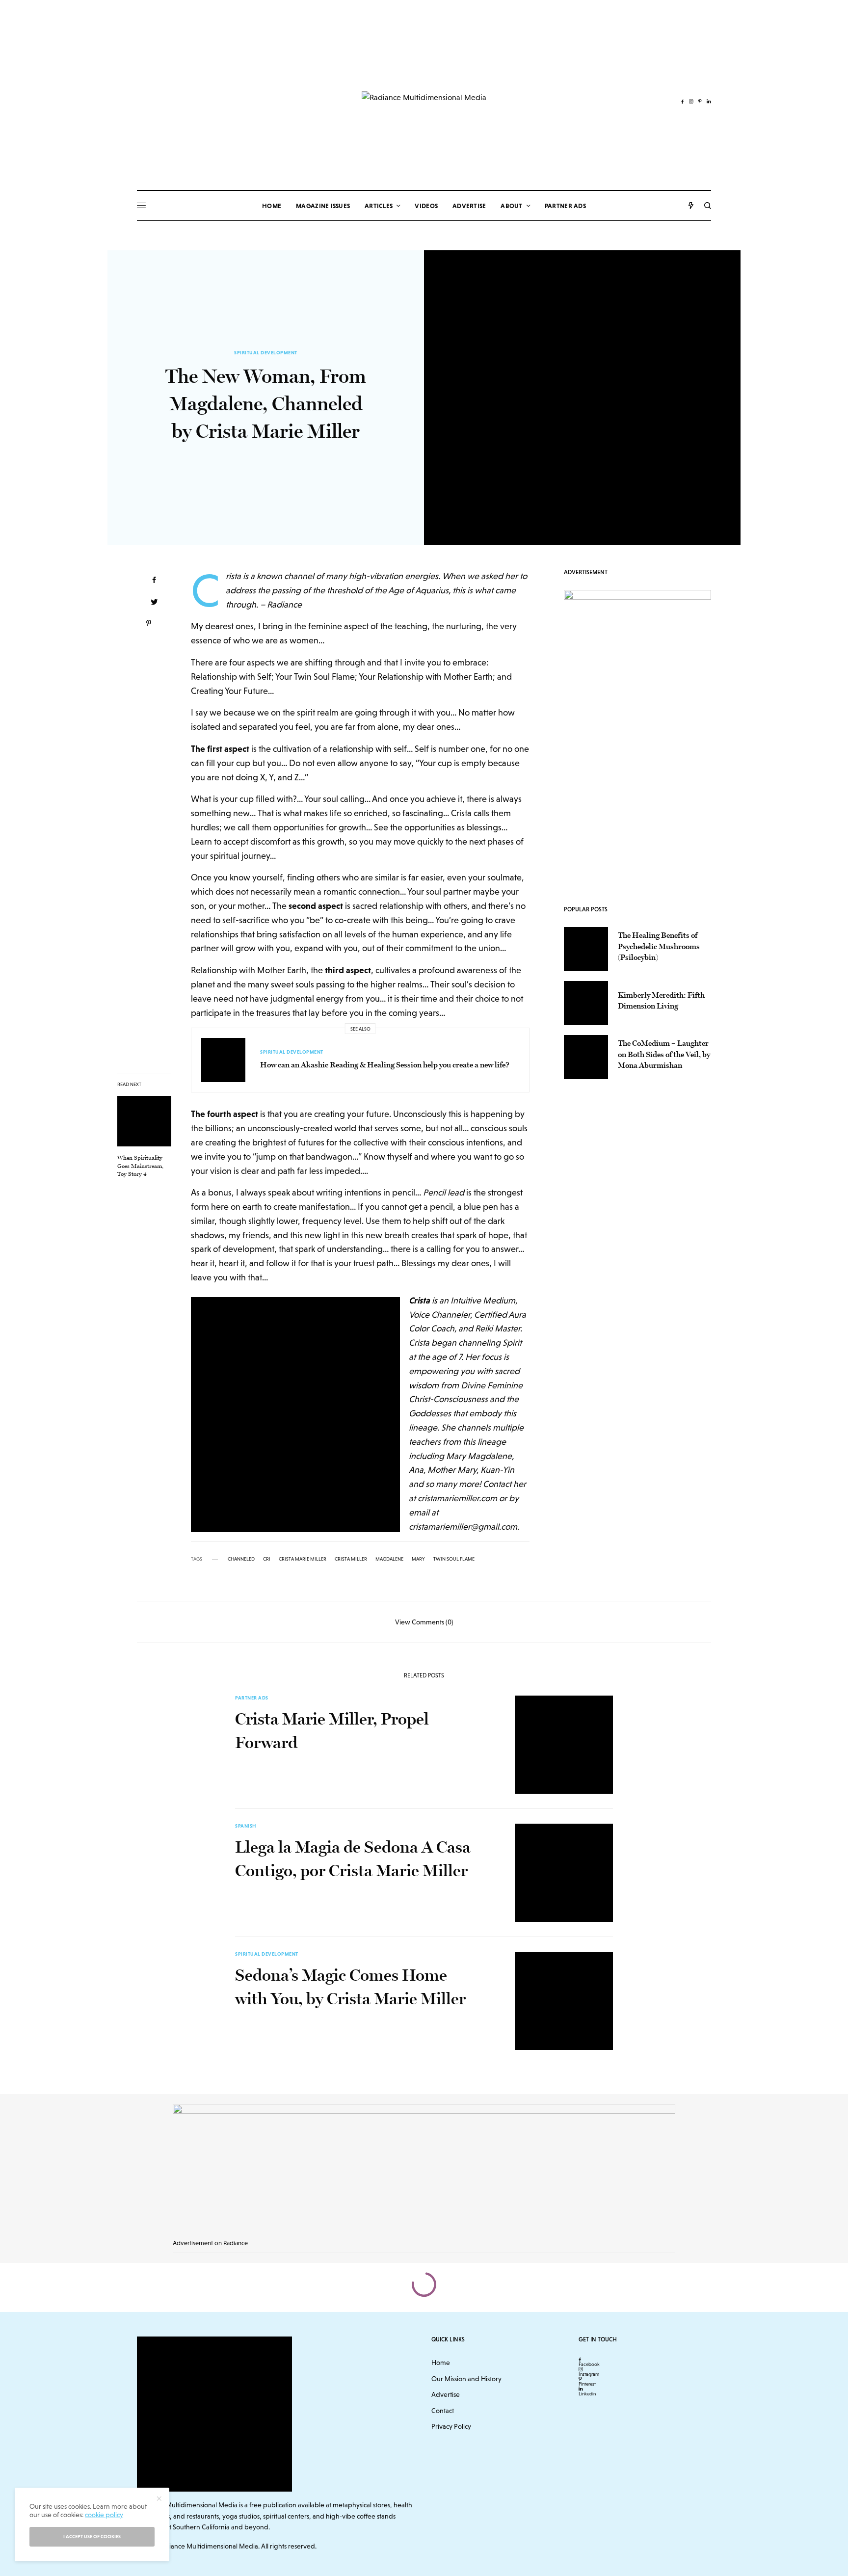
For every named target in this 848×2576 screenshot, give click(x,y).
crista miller (351, 1559)
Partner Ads (252, 1698)
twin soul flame (454, 1559)
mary (418, 1559)
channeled (241, 1559)
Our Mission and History (466, 2379)
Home (441, 2363)
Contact (443, 2411)
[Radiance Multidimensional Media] (424, 97)
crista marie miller (303, 1559)
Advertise (446, 2394)
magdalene (389, 1559)
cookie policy (104, 2515)
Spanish (246, 1826)
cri (267, 1559)
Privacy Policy (451, 2426)
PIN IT (301, 1415)
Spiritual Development (266, 353)
